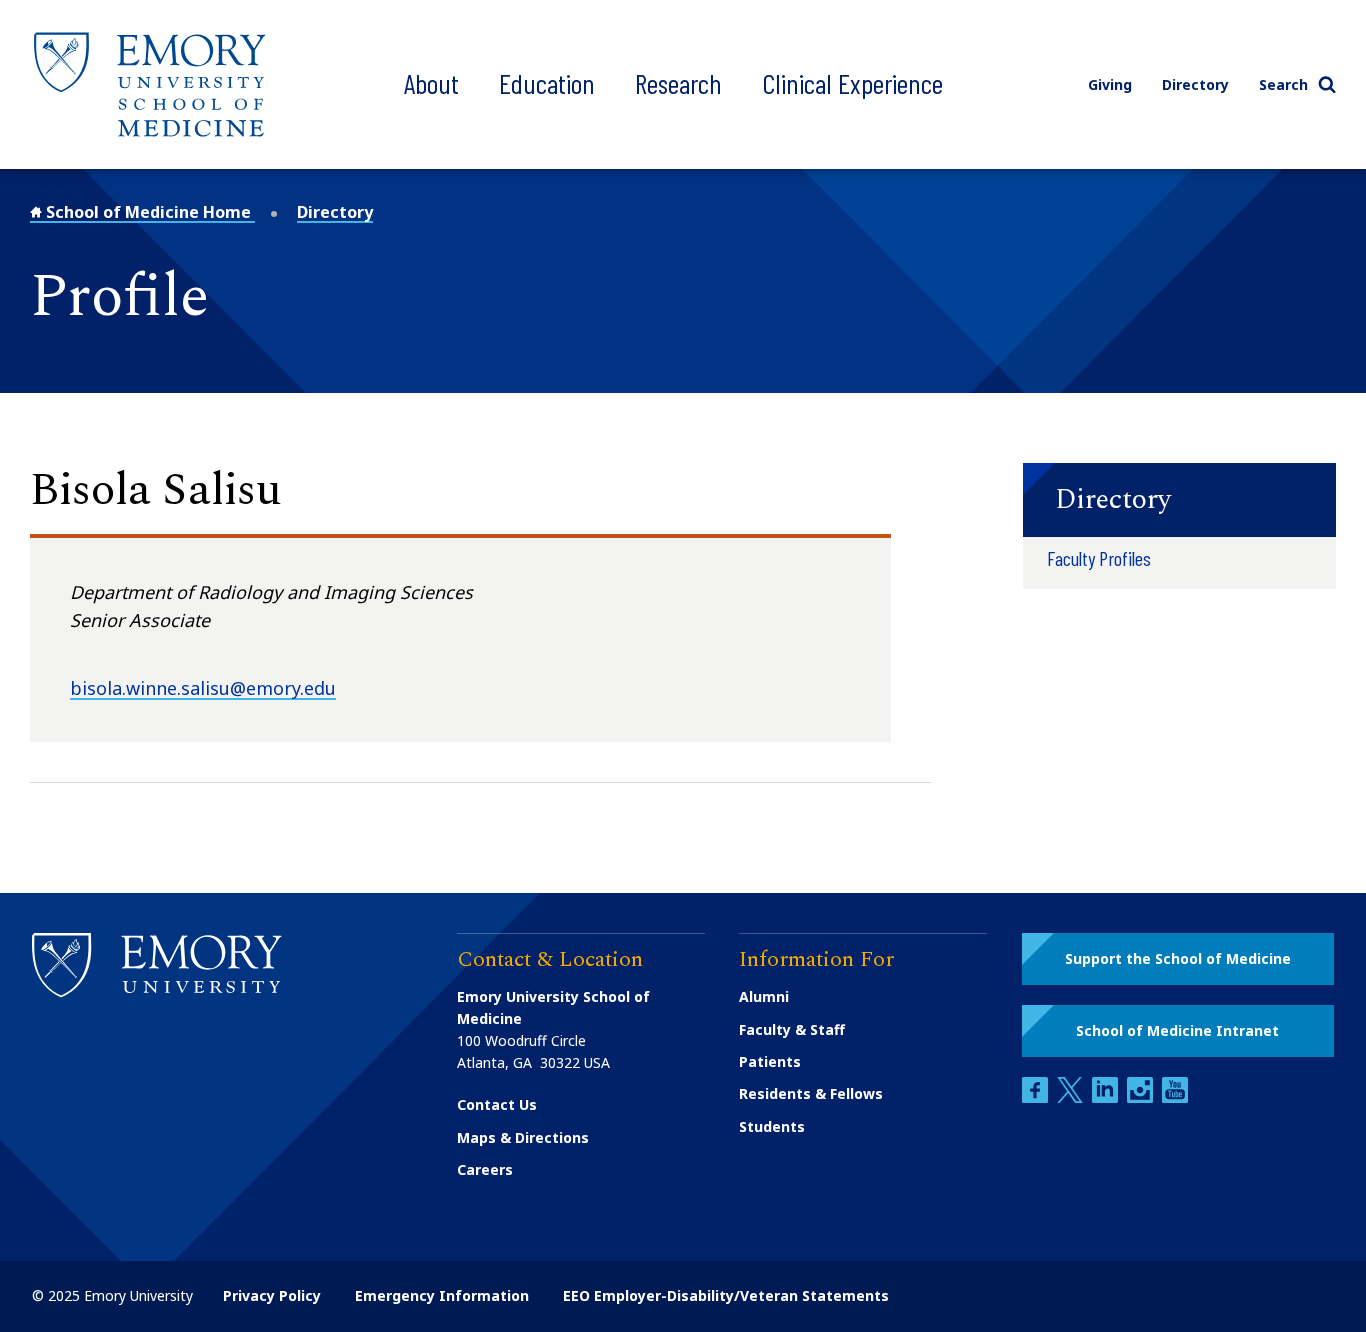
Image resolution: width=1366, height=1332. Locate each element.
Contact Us (497, 1104)
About (431, 83)
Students (772, 1126)
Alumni (764, 996)
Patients (770, 1061)
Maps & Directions (523, 1137)
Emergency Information (442, 1295)
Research (678, 83)
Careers (485, 1169)
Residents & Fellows (811, 1093)
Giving (1110, 84)
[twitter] (1072, 1097)
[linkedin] (1107, 1097)
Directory (1195, 84)
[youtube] (1175, 1097)
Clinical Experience (852, 83)
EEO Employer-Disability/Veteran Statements (726, 1295)
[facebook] (1037, 1097)
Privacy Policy (272, 1295)
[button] (1179, 500)
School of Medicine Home (148, 212)
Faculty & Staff (792, 1029)
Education (547, 83)
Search (1283, 84)
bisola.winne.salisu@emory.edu (203, 688)
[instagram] (1142, 1097)
